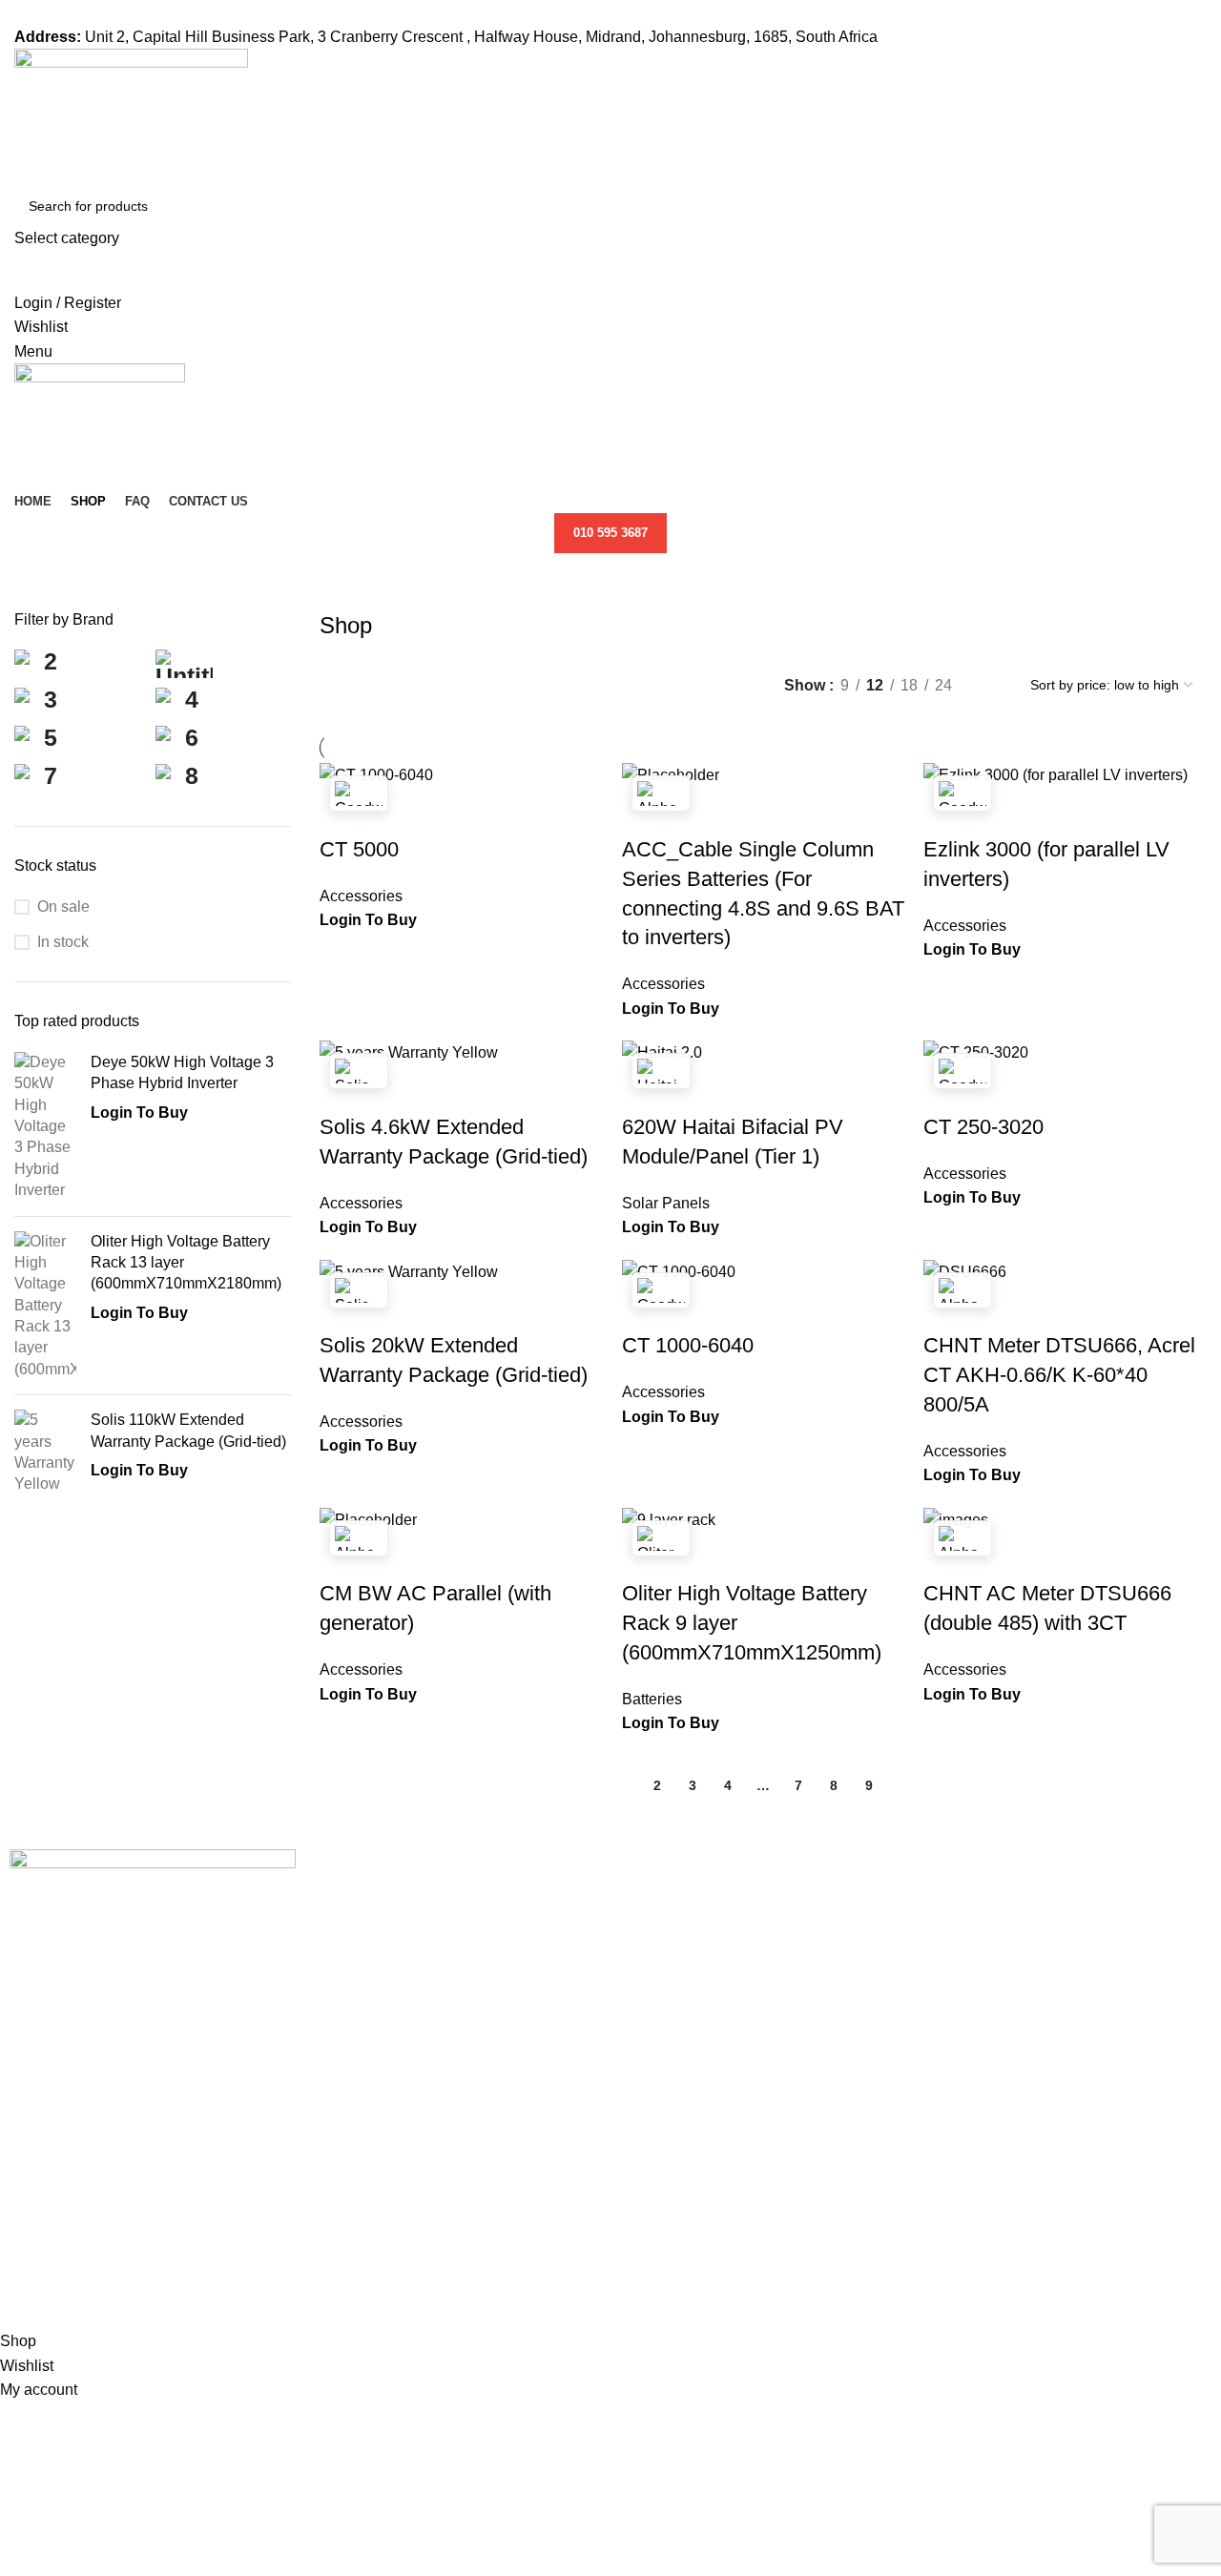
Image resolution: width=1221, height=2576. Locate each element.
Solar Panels (666, 1203)
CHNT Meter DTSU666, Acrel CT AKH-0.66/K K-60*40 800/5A (1059, 1375)
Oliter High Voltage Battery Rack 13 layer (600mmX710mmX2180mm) (186, 1263)
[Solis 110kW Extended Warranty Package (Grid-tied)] (45, 1453)
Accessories (361, 896)
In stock (63, 942)
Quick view (343, 812)
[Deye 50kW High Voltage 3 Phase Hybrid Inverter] (45, 1127)
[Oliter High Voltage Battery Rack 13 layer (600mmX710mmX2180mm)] (45, 1306)
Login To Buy (139, 1113)
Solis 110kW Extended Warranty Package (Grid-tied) (188, 1430)
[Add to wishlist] (395, 812)
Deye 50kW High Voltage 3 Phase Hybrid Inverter (182, 1072)
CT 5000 (359, 849)
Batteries (652, 1699)
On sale (63, 907)
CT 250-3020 (983, 1127)
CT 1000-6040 (688, 1345)
